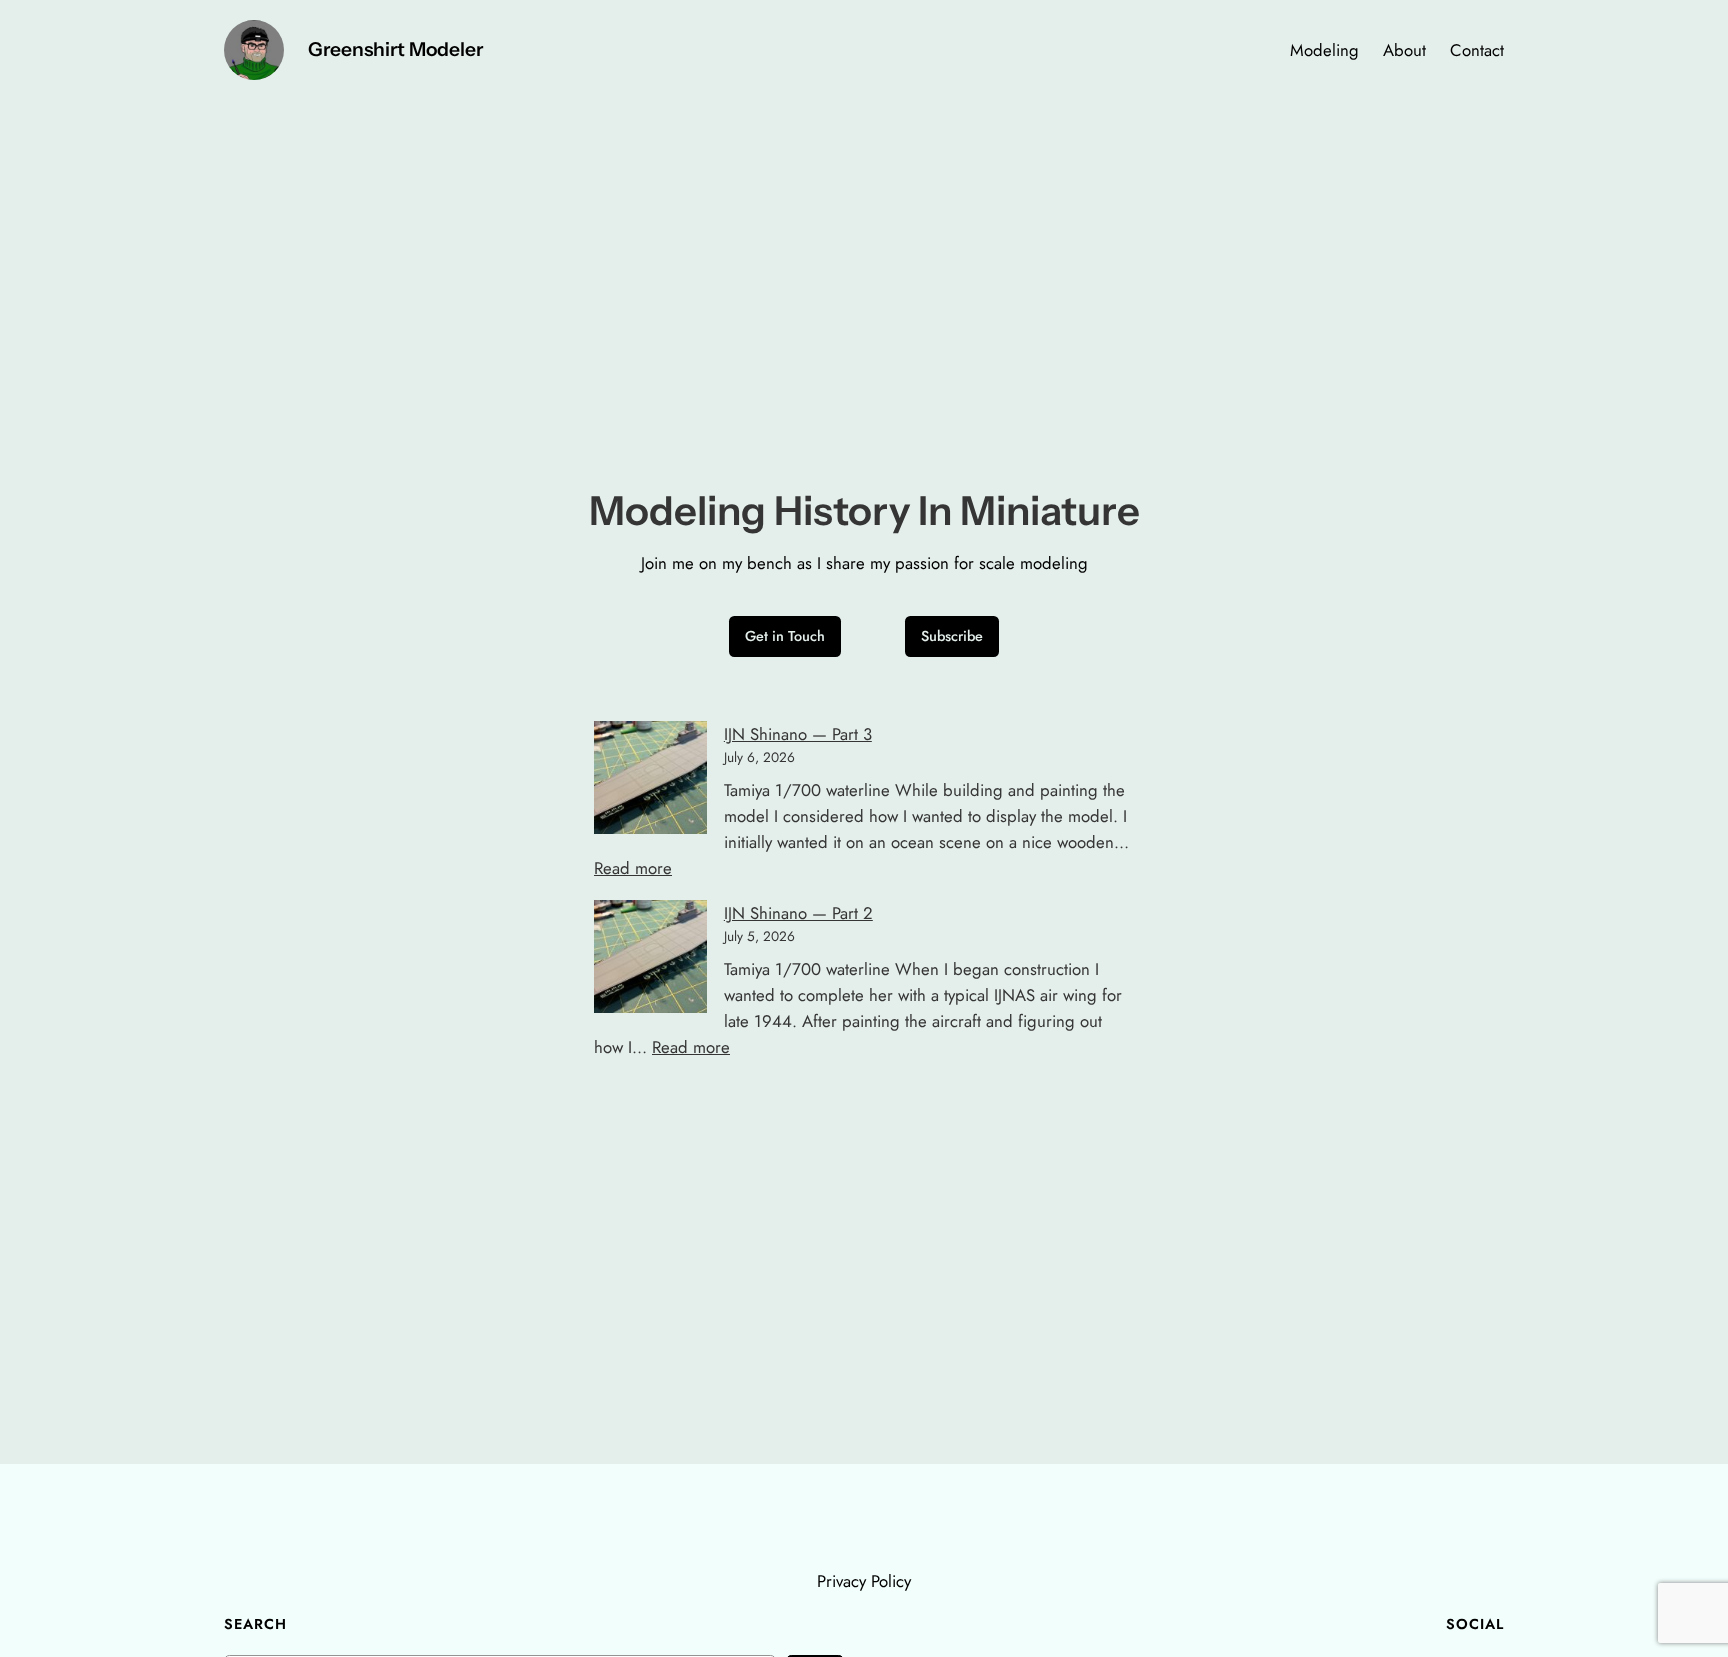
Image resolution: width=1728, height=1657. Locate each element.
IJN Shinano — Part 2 (798, 913)
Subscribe (952, 636)
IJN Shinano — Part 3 (798, 734)
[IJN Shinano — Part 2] (650, 960)
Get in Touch (785, 636)
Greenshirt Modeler (395, 49)
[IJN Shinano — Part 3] (650, 781)
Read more (633, 868)
